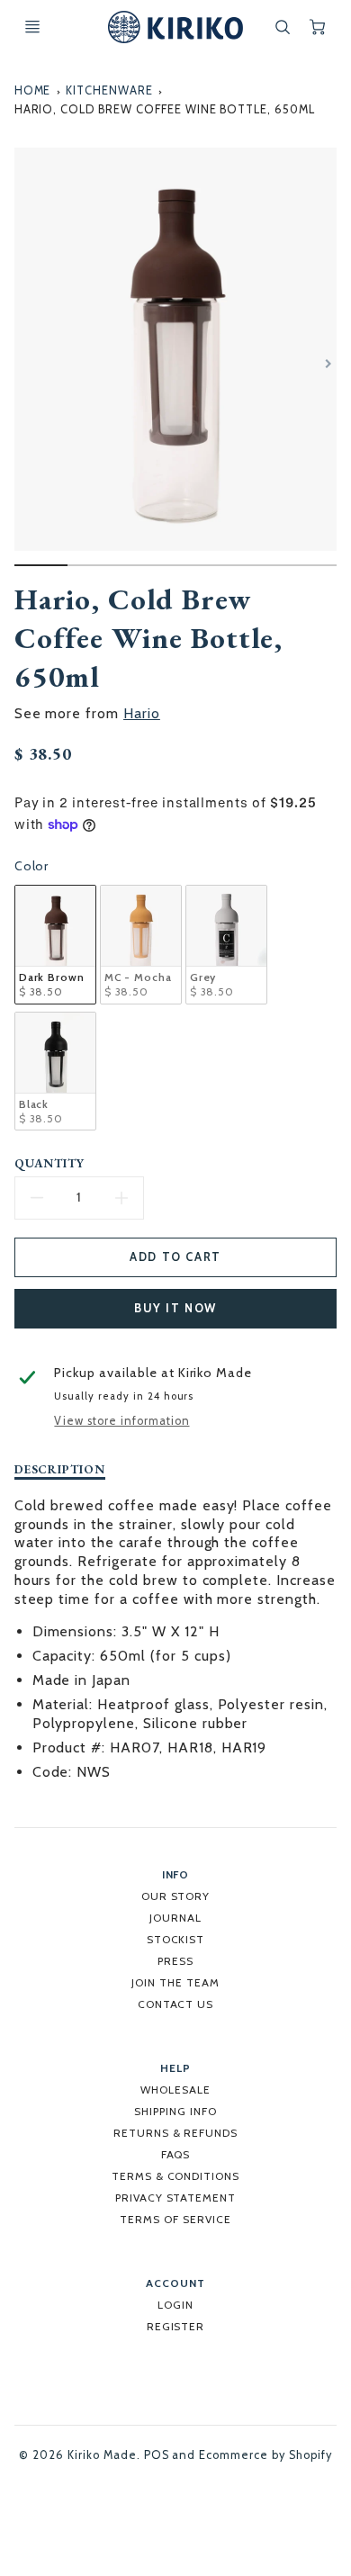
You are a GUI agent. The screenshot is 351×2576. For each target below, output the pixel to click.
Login (175, 2305)
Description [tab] (60, 1469)
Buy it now (175, 1308)
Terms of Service (175, 2219)
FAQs (176, 2154)
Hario (142, 713)
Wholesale (175, 2090)
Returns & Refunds (175, 2133)
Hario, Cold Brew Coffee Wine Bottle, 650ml (165, 109)
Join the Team (175, 1982)
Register (176, 2326)
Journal (175, 1918)
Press (175, 1961)
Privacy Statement (175, 2198)
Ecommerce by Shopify (265, 2455)
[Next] (328, 364)
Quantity (50, 1163)
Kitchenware (109, 90)
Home (33, 90)
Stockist (176, 1939)
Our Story (176, 1896)
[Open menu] (32, 27)
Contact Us (176, 2004)
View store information (121, 1421)
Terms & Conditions (175, 2176)
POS (157, 2455)
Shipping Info (175, 2111)
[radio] (55, 945)
